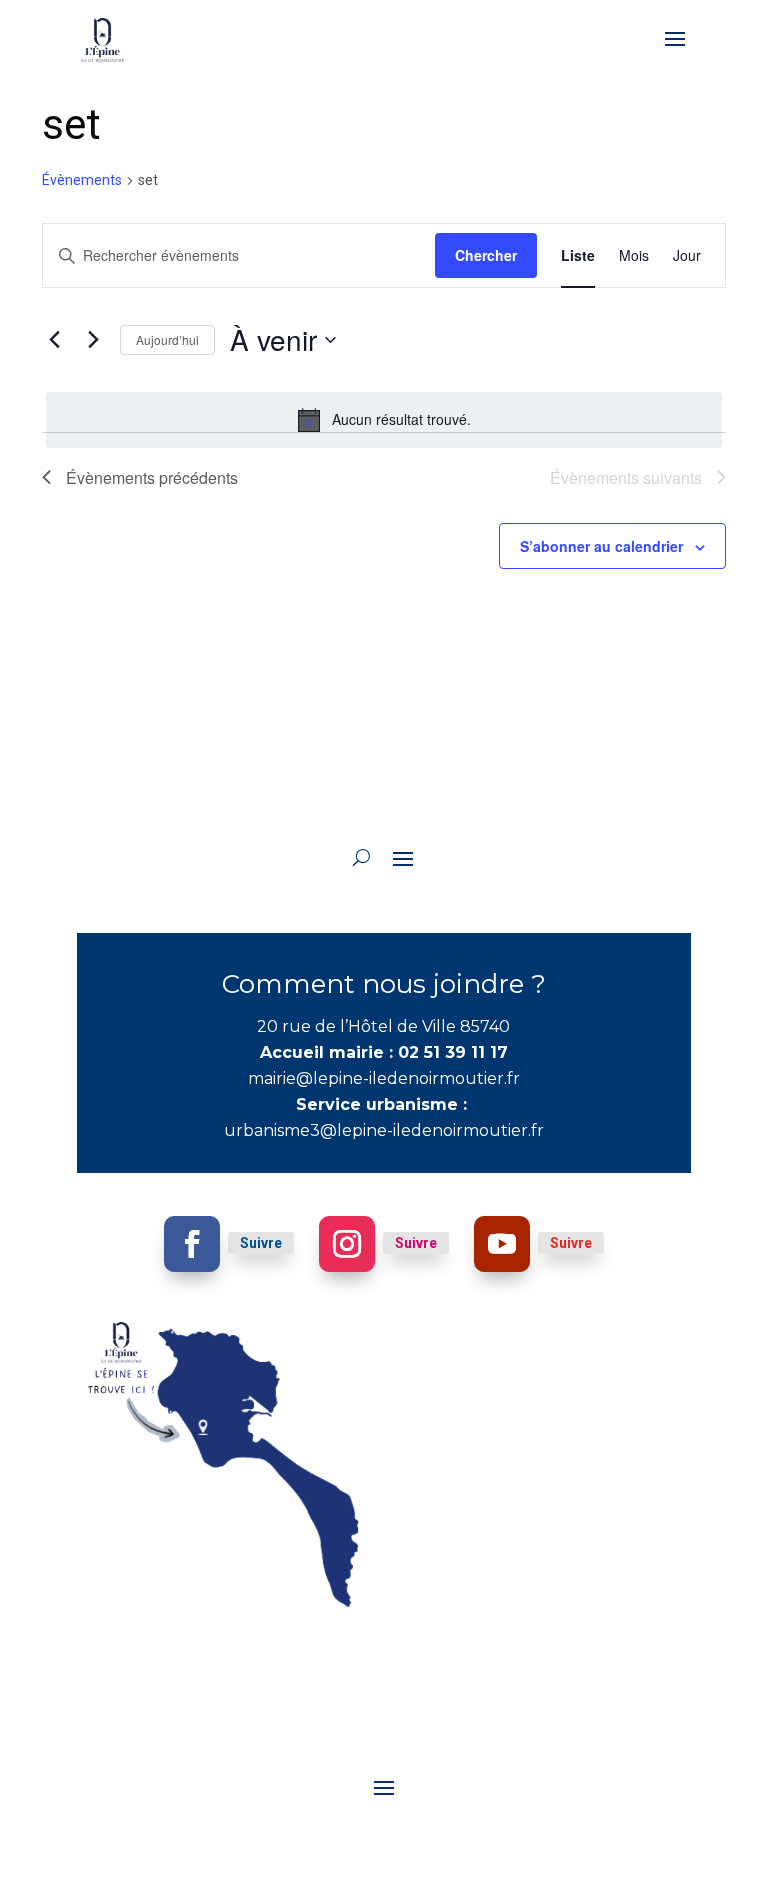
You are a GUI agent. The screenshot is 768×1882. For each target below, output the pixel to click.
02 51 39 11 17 (453, 1052)
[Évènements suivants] (93, 340)
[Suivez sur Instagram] (347, 1244)
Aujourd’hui (167, 339)
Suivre (261, 1243)
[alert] (384, 420)
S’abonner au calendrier (601, 546)
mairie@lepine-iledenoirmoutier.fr (384, 1078)
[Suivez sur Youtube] (502, 1244)
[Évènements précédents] (54, 340)
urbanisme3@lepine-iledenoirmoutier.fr (384, 1130)
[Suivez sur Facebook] (192, 1244)
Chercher (486, 255)
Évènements (82, 180)
